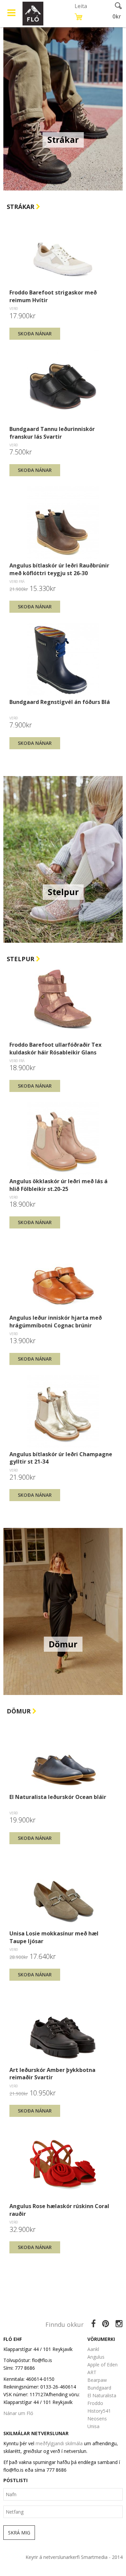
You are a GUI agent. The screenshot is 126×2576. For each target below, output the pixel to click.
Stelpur (21, 959)
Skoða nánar (35, 334)
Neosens (97, 2419)
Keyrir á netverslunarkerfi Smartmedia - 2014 (74, 2557)
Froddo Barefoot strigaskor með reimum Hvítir (53, 296)
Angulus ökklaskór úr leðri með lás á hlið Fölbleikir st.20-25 (58, 1185)
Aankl (93, 2349)
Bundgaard (99, 2388)
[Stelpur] (63, 859)
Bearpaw (97, 2380)
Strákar (21, 207)
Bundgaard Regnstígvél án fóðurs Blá (60, 702)
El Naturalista (102, 2395)
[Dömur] (63, 1611)
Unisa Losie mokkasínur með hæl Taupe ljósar (54, 1937)
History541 (99, 2411)
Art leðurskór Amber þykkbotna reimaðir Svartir (52, 2074)
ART (92, 2372)
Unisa (93, 2426)
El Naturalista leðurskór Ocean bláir (58, 1797)
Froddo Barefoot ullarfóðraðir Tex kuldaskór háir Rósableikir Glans (55, 1048)
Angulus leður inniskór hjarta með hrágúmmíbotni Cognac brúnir (56, 1321)
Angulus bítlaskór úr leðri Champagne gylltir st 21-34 (61, 1458)
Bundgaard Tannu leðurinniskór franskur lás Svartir (52, 433)
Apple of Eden (102, 2365)
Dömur (19, 1711)
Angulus (96, 2357)
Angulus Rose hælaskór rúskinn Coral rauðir (59, 2210)
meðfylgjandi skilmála (59, 2443)
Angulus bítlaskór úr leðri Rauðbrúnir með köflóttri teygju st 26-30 (59, 569)
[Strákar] (63, 106)
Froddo (95, 2403)
